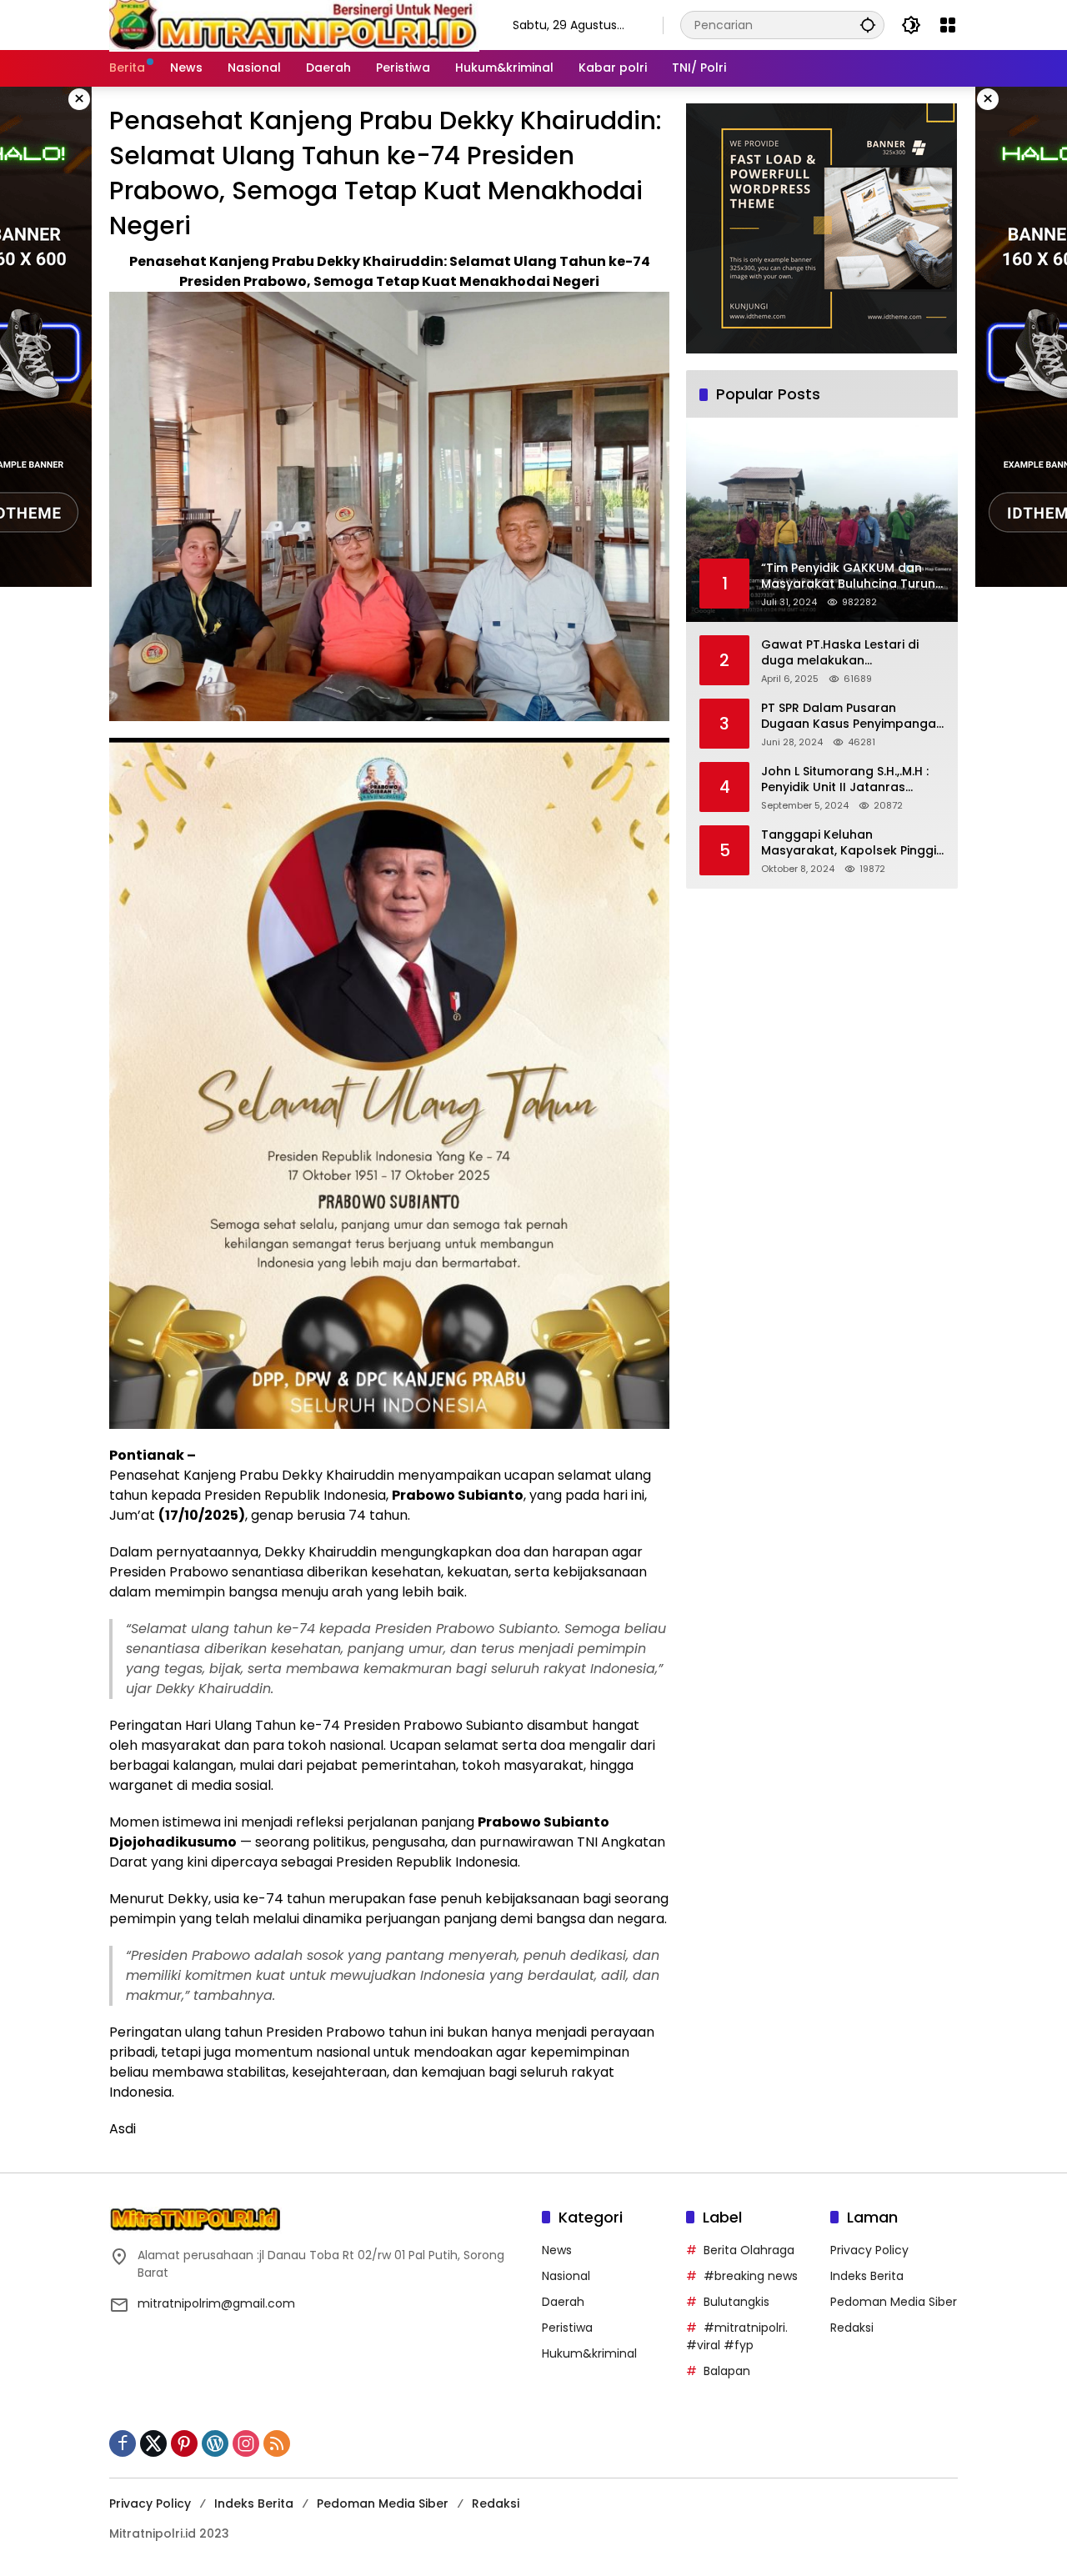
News (557, 2250)
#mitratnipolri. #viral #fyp (737, 2336)
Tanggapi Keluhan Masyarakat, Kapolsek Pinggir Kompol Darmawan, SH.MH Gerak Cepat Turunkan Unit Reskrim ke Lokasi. (851, 842)
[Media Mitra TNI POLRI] (294, 24)
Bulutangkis (736, 2302)
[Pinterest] (184, 2443)
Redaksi (852, 2328)
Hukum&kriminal (589, 2353)
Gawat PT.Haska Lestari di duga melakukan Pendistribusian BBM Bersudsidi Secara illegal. (840, 652)
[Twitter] (153, 2443)
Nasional (566, 2276)
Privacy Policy (869, 2250)
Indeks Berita (867, 2276)
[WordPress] (215, 2443)
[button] (868, 25)
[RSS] (277, 2443)
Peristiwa (567, 2328)
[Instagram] (246, 2443)
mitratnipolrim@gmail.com (216, 2303)
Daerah (563, 2302)
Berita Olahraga (749, 2250)
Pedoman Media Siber (894, 2302)
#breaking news (751, 2276)
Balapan (727, 2371)
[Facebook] (123, 2443)
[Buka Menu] (948, 25)
